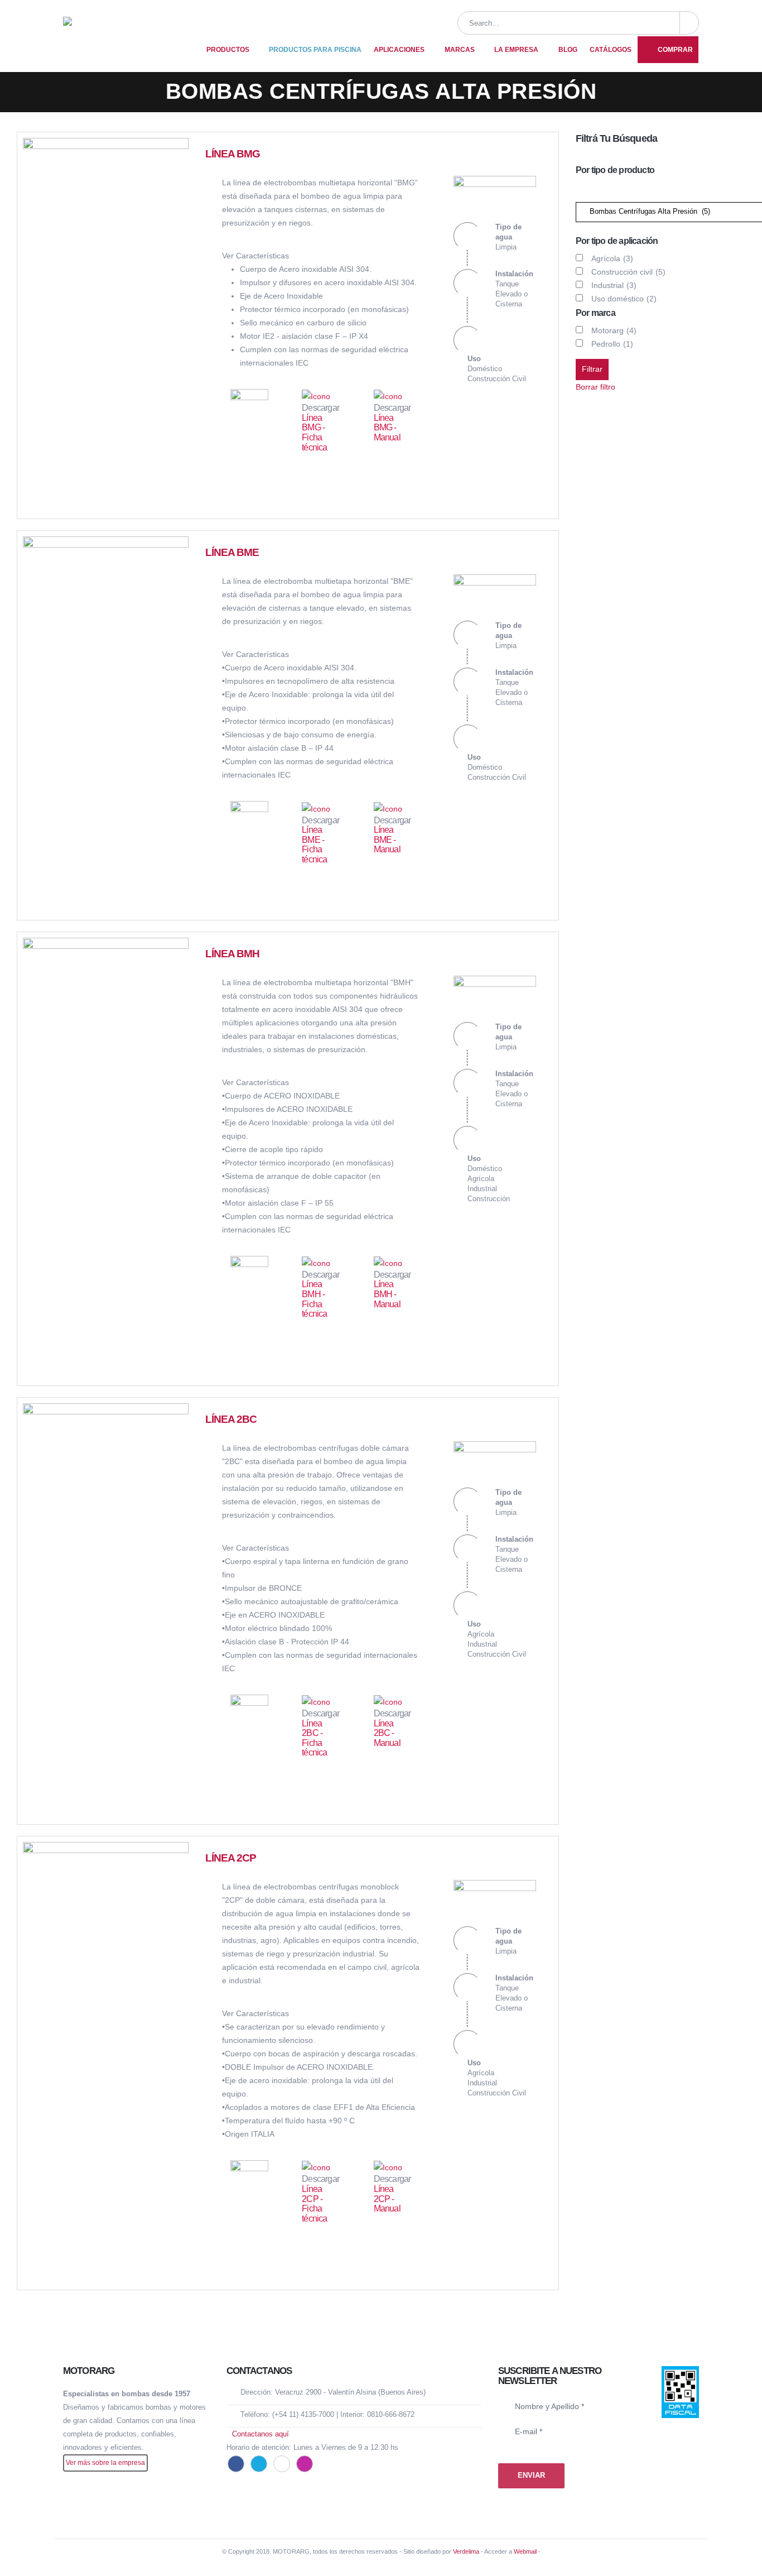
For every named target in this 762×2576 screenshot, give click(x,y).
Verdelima (466, 2551)
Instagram (305, 2464)
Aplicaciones (399, 50)
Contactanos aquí (261, 2434)
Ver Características (255, 256)
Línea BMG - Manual (387, 428)
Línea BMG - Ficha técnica (314, 433)
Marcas (460, 50)
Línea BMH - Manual (387, 1294)
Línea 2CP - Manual (387, 2199)
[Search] (689, 23)
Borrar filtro (595, 387)
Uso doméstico (624, 299)
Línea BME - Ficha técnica (314, 845)
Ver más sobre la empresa (105, 2462)
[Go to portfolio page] (106, 220)
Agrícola (612, 258)
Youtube (282, 2464)
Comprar (675, 50)
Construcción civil (628, 272)
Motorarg (614, 330)
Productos (228, 50)
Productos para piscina (315, 50)
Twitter (259, 2464)
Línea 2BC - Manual (387, 1733)
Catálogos (611, 50)
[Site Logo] (127, 36)
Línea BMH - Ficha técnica (314, 1299)
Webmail (525, 2551)
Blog (568, 50)
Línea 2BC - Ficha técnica (314, 1738)
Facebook (236, 2464)
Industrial (614, 285)
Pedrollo (612, 344)
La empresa (516, 50)
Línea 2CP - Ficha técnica (314, 2204)
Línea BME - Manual (387, 840)
